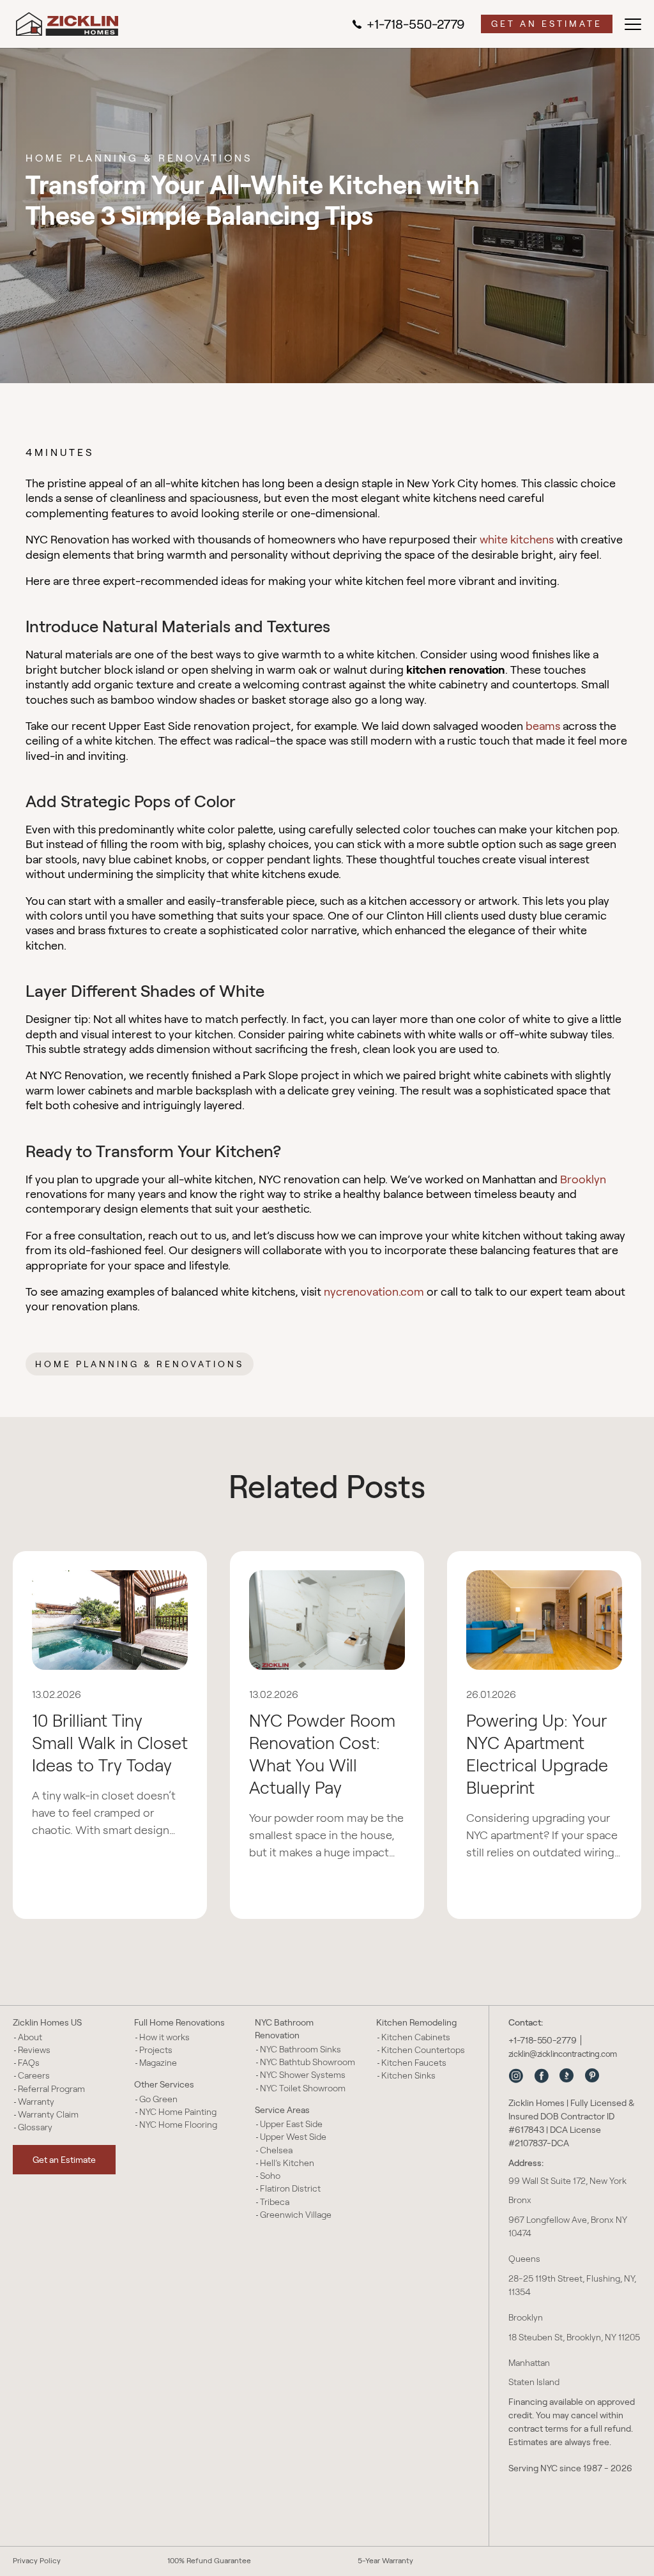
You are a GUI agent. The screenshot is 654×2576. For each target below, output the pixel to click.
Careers (34, 2075)
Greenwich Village (296, 2215)
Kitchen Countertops (423, 2050)
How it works (164, 2037)
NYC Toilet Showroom (303, 2088)
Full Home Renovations (179, 2022)
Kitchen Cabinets (416, 2037)
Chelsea (276, 2150)
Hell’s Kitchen (287, 2163)
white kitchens (517, 540)
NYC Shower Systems (303, 2075)
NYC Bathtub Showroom (308, 2062)
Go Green (158, 2099)
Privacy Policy (37, 2560)
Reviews (34, 2050)
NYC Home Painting (178, 2112)
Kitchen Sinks (408, 2075)
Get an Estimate (547, 24)
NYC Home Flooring (178, 2125)
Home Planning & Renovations (140, 1364)
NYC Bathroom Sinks (300, 2049)
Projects (156, 2050)
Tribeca (275, 2202)
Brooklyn (583, 1179)
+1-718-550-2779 (416, 24)
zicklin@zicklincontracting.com (563, 2054)
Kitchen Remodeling (416, 2022)
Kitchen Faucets (414, 2063)
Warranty (36, 2102)
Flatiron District (290, 2188)
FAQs (29, 2063)
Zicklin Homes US (47, 2022)
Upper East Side (291, 2124)
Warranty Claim (48, 2114)
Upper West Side (293, 2137)
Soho (270, 2176)
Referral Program (51, 2089)
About (30, 2037)
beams (543, 726)
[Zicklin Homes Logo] (67, 24)
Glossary (35, 2127)
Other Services (164, 2084)
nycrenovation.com (374, 1292)
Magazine (158, 2063)
